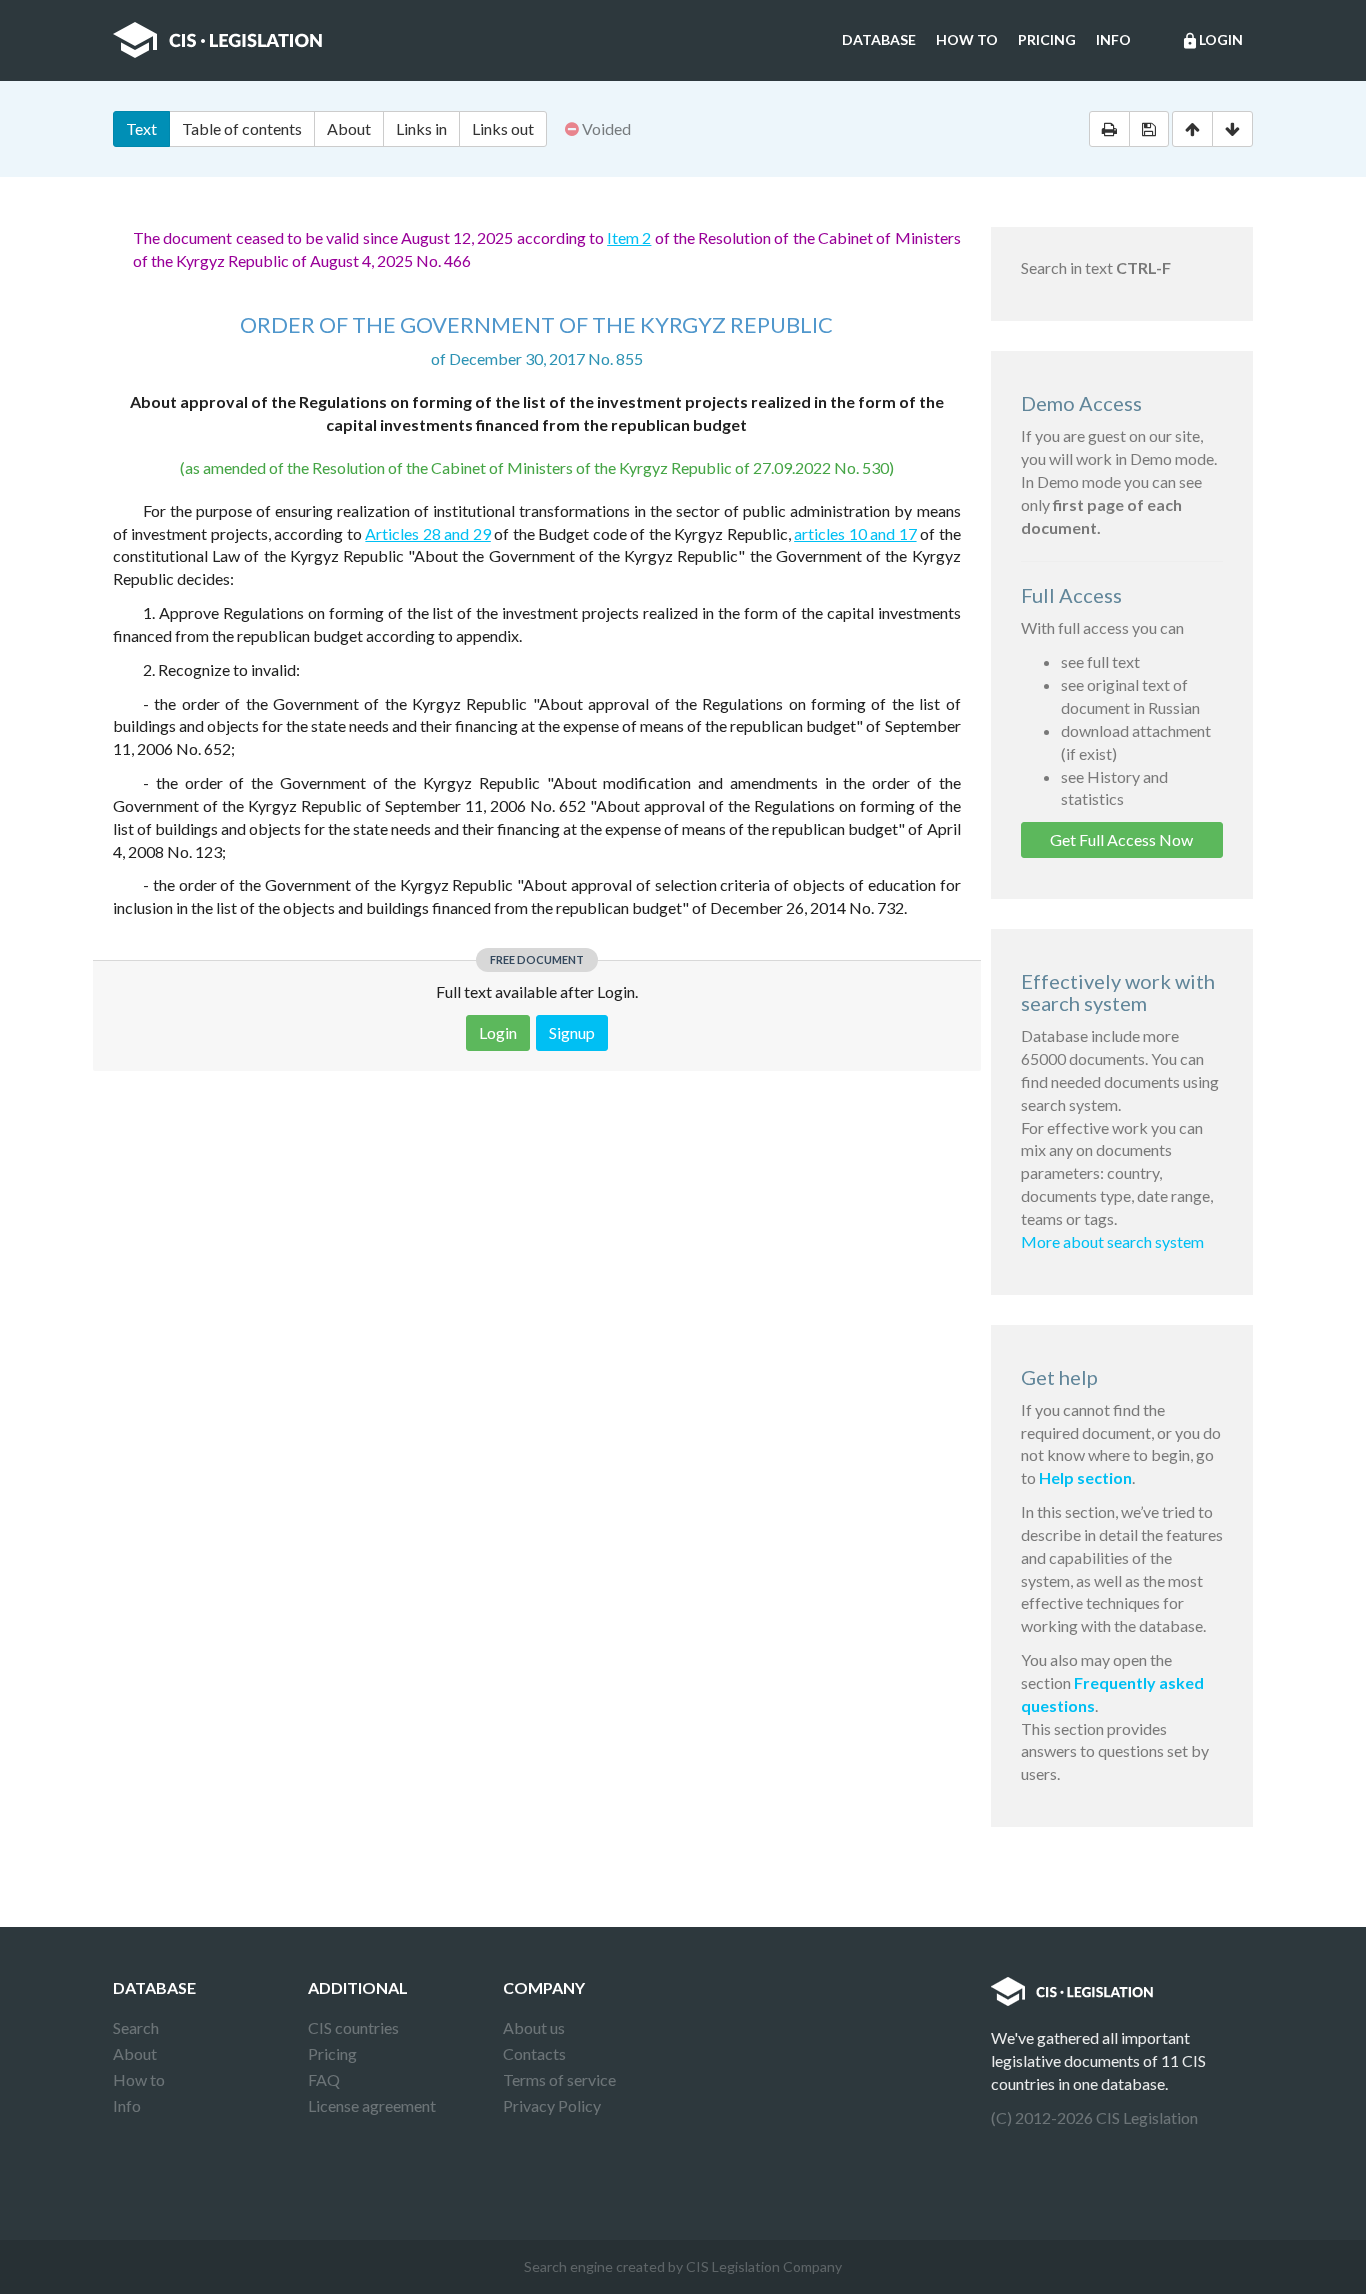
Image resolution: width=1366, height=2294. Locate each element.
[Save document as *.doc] (1149, 129)
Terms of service (559, 2079)
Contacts (534, 2053)
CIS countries (353, 2027)
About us (534, 2027)
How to (967, 39)
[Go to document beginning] (1192, 129)
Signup (572, 1032)
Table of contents (242, 128)
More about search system (1112, 1241)
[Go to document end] (1232, 129)
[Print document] (1109, 129)
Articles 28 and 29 (427, 533)
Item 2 (629, 237)
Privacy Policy (552, 2105)
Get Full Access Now (1121, 839)
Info (1113, 39)
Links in (421, 128)
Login (1212, 40)
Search (136, 2027)
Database (879, 39)
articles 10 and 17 (855, 533)
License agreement (372, 2105)
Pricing (1047, 39)
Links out (503, 128)
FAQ (324, 2079)
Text (141, 128)
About (349, 128)
